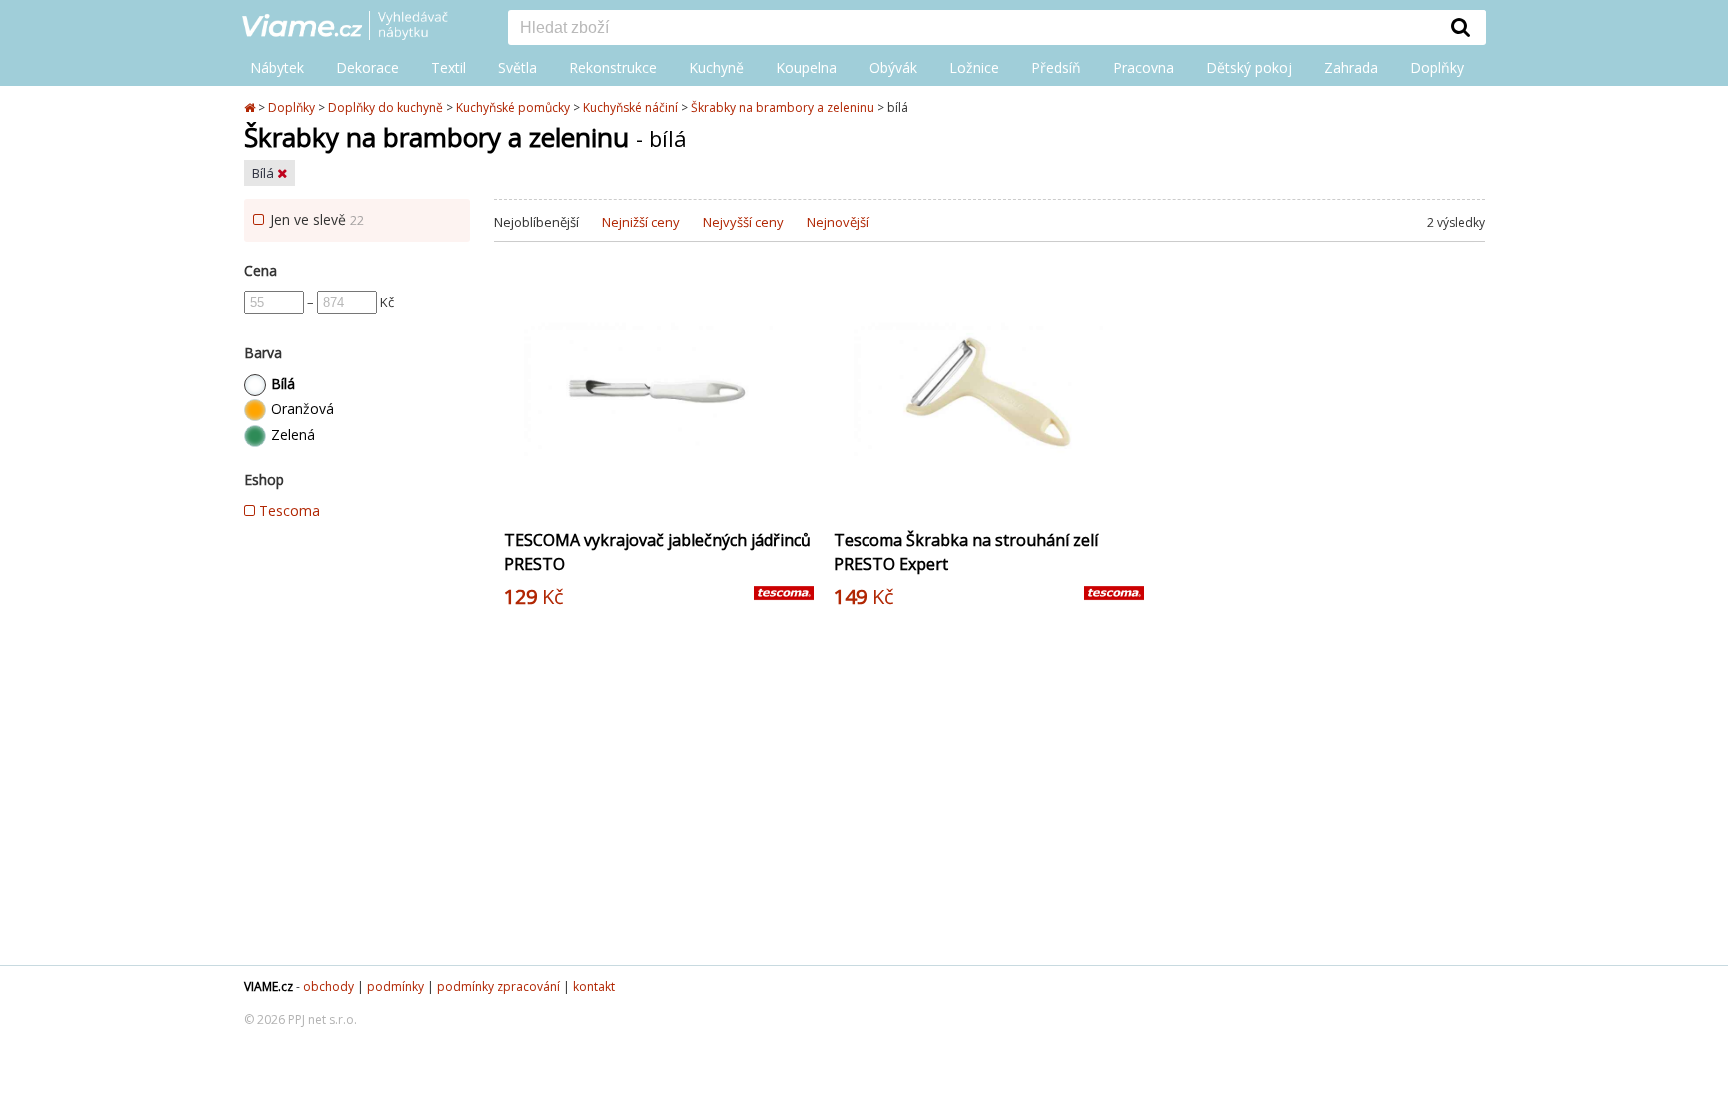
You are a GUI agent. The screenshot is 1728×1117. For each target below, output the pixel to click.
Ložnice (974, 67)
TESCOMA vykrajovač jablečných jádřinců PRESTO (657, 552)
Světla (517, 67)
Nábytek (277, 67)
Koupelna (806, 67)
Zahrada (1351, 67)
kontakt (594, 986)
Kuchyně (716, 67)
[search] (972, 29)
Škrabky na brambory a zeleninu (782, 107)
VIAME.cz (268, 986)
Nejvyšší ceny (743, 222)
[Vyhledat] (1461, 27)
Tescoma (287, 510)
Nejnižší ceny (641, 222)
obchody (328, 986)
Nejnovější (838, 222)
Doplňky (1437, 67)
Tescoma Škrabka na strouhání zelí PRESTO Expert (966, 552)
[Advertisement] (989, 805)
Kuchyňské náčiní (630, 107)
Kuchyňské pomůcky (513, 107)
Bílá (264, 173)
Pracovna (1143, 67)
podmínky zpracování (498, 986)
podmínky (395, 986)
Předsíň (1056, 67)
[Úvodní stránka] (251, 107)
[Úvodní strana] (360, 27)
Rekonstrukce (613, 67)
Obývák (893, 67)
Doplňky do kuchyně (385, 107)
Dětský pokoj (1249, 67)
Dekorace (367, 67)
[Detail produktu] (798, 500)
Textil (448, 67)
